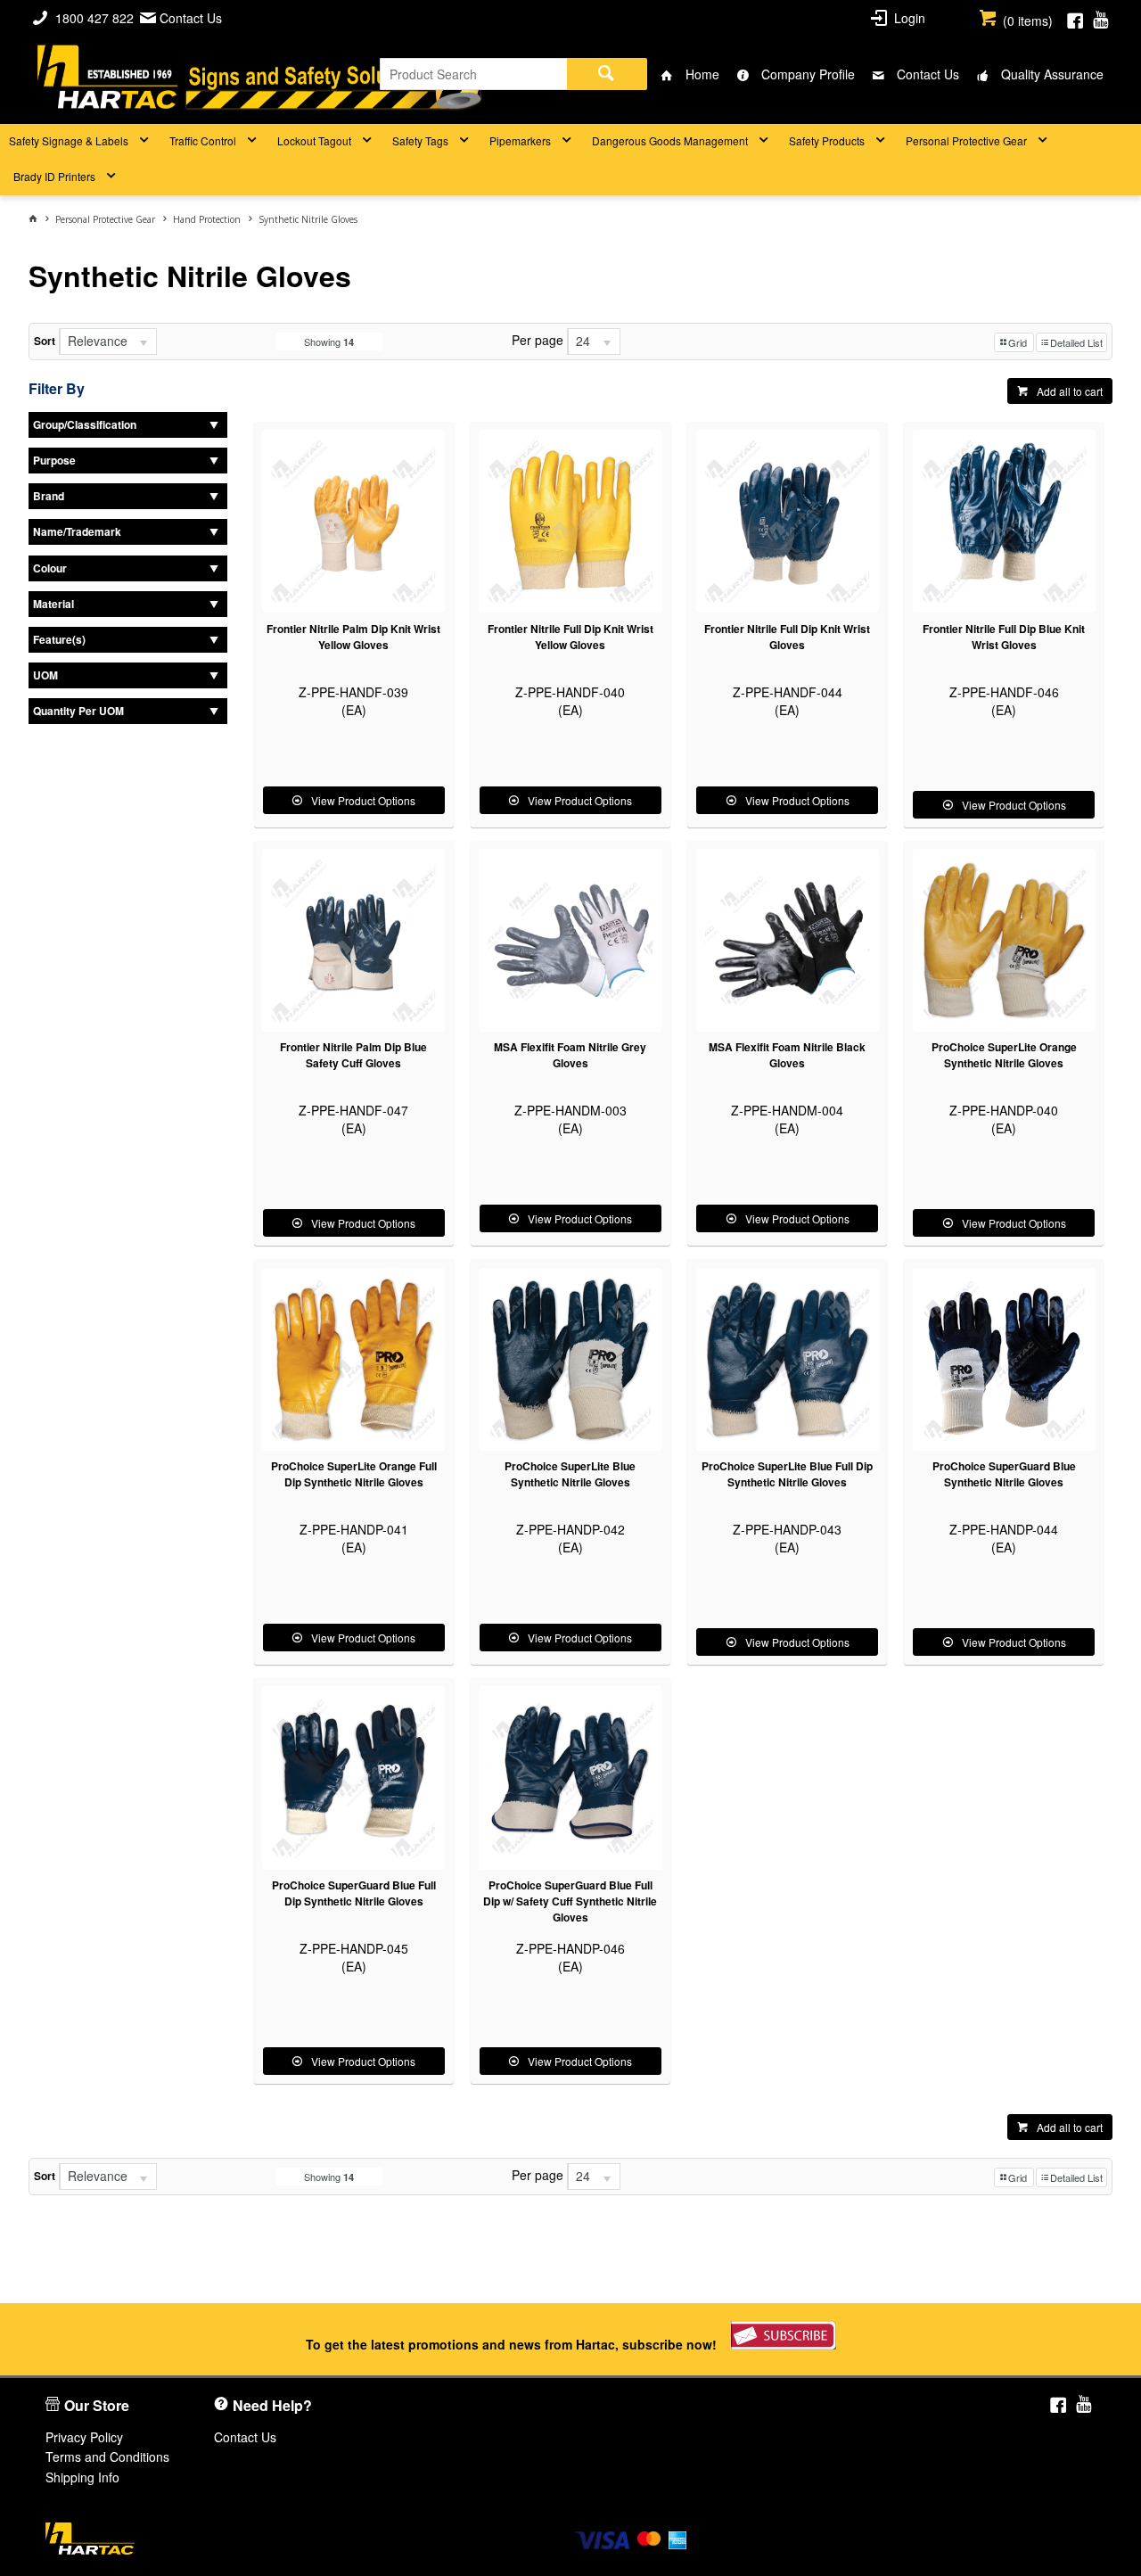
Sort (45, 341)
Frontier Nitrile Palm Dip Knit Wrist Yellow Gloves (353, 637)
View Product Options (363, 800)
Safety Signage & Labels (69, 140)
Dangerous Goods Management (670, 140)
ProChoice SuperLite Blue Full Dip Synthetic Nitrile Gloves (787, 1474)
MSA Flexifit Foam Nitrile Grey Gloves (570, 1055)
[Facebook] (1075, 18)
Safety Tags (420, 140)
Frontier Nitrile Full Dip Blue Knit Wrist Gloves (1004, 637)
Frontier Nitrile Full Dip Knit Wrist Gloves (787, 637)
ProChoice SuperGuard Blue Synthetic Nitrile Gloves (1004, 1474)
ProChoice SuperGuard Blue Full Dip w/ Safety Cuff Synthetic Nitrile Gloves (570, 1901)
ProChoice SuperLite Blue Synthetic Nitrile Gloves (570, 1474)
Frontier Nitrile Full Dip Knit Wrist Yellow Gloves (570, 637)
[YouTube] (1100, 18)
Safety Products (827, 140)
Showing (329, 342)
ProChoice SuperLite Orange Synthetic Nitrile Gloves (1004, 1055)
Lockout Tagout (314, 140)
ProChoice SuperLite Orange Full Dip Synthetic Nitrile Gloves (354, 1474)
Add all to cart (1070, 391)
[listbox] (108, 342)
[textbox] (473, 74)
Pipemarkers (520, 140)
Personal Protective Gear (966, 140)
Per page (538, 340)
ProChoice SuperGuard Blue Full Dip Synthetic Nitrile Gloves (354, 1893)
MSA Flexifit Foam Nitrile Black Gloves (787, 1055)
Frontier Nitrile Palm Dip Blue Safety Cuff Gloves (353, 1055)
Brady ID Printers (54, 176)
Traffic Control (203, 140)
